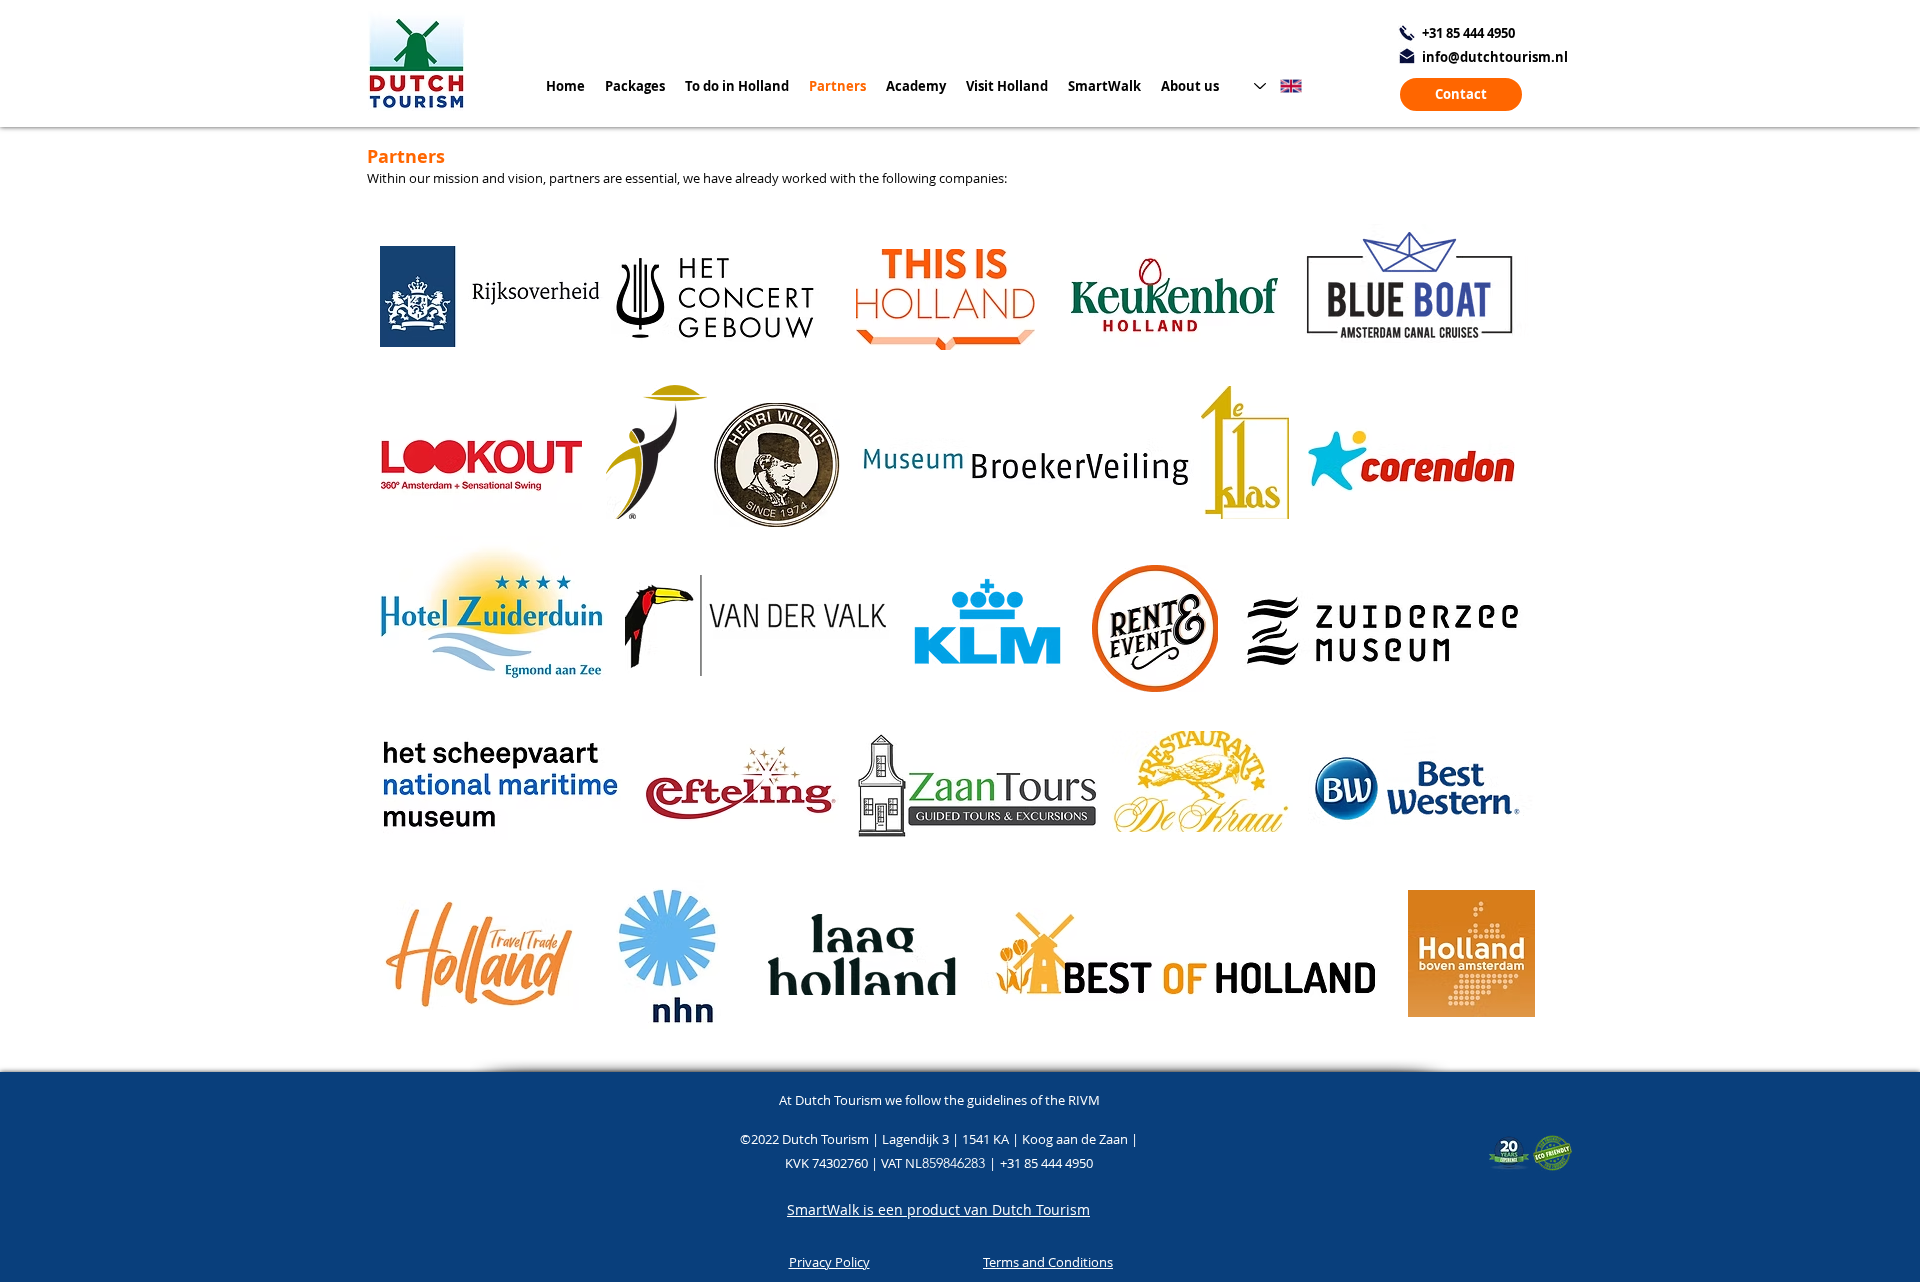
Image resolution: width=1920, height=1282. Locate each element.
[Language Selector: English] (1278, 86)
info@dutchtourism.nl (1495, 57)
